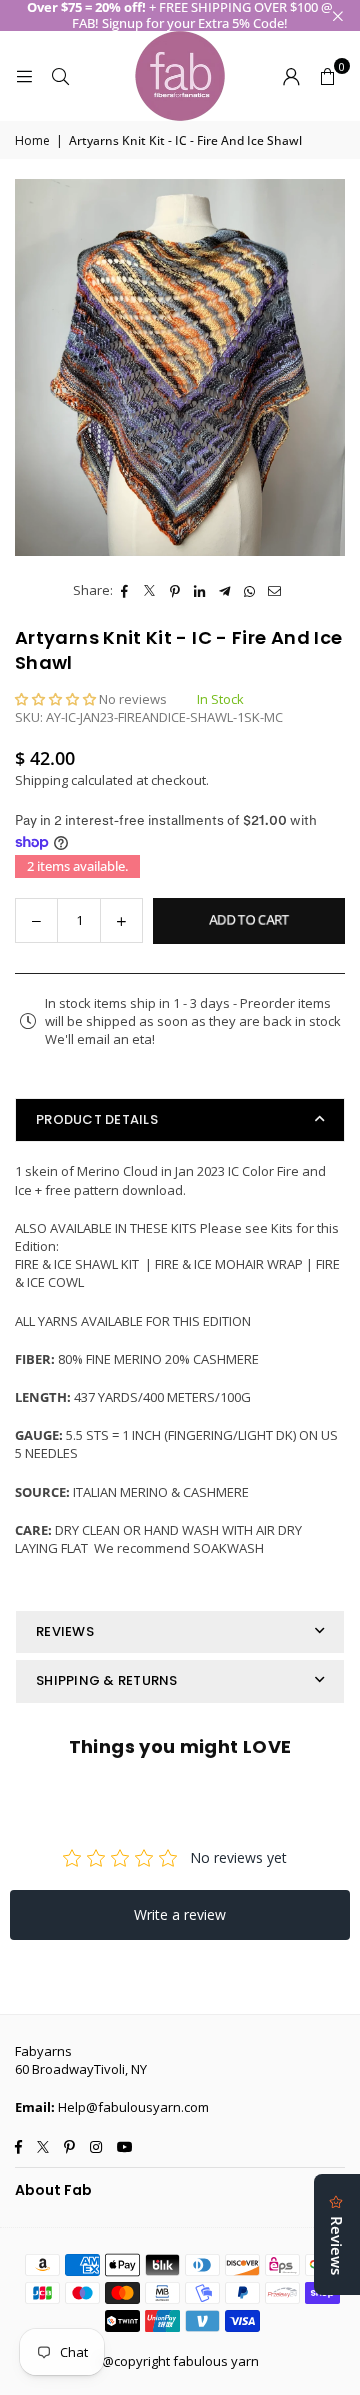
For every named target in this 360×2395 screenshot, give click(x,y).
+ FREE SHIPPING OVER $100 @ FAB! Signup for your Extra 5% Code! (180, 15)
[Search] (60, 76)
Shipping (41, 780)
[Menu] (24, 76)
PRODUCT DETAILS (97, 1119)
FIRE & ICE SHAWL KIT (78, 1264)
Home (32, 141)
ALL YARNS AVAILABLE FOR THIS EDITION (133, 1321)
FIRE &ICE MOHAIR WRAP (229, 1264)
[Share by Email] (275, 590)
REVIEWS (65, 1631)
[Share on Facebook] (125, 590)
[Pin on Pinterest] (175, 590)
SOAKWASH (228, 1548)
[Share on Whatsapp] (250, 590)
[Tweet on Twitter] (150, 590)
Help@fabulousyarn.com (133, 2107)
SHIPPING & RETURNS (107, 1680)
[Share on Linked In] (200, 590)
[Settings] (291, 76)
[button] (327, 76)
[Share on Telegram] (225, 590)
